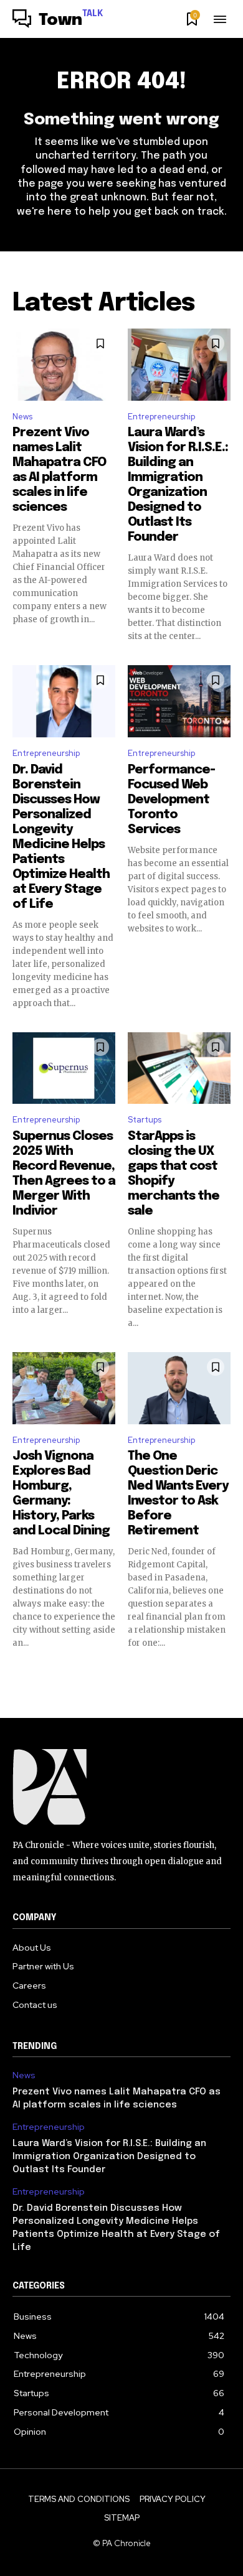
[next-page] (223, 1671)
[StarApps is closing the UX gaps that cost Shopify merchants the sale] (179, 1068)
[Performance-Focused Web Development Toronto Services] (179, 701)
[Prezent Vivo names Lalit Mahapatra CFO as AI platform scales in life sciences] (64, 365)
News (22, 417)
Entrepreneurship (161, 417)
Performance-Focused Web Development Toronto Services (171, 800)
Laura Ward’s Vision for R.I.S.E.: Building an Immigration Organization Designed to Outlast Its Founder (109, 2157)
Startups (145, 1120)
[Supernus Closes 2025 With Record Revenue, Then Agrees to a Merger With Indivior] (64, 1068)
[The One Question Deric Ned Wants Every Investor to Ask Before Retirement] (179, 1388)
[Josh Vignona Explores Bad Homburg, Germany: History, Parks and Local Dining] (64, 1388)
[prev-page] (20, 1671)
